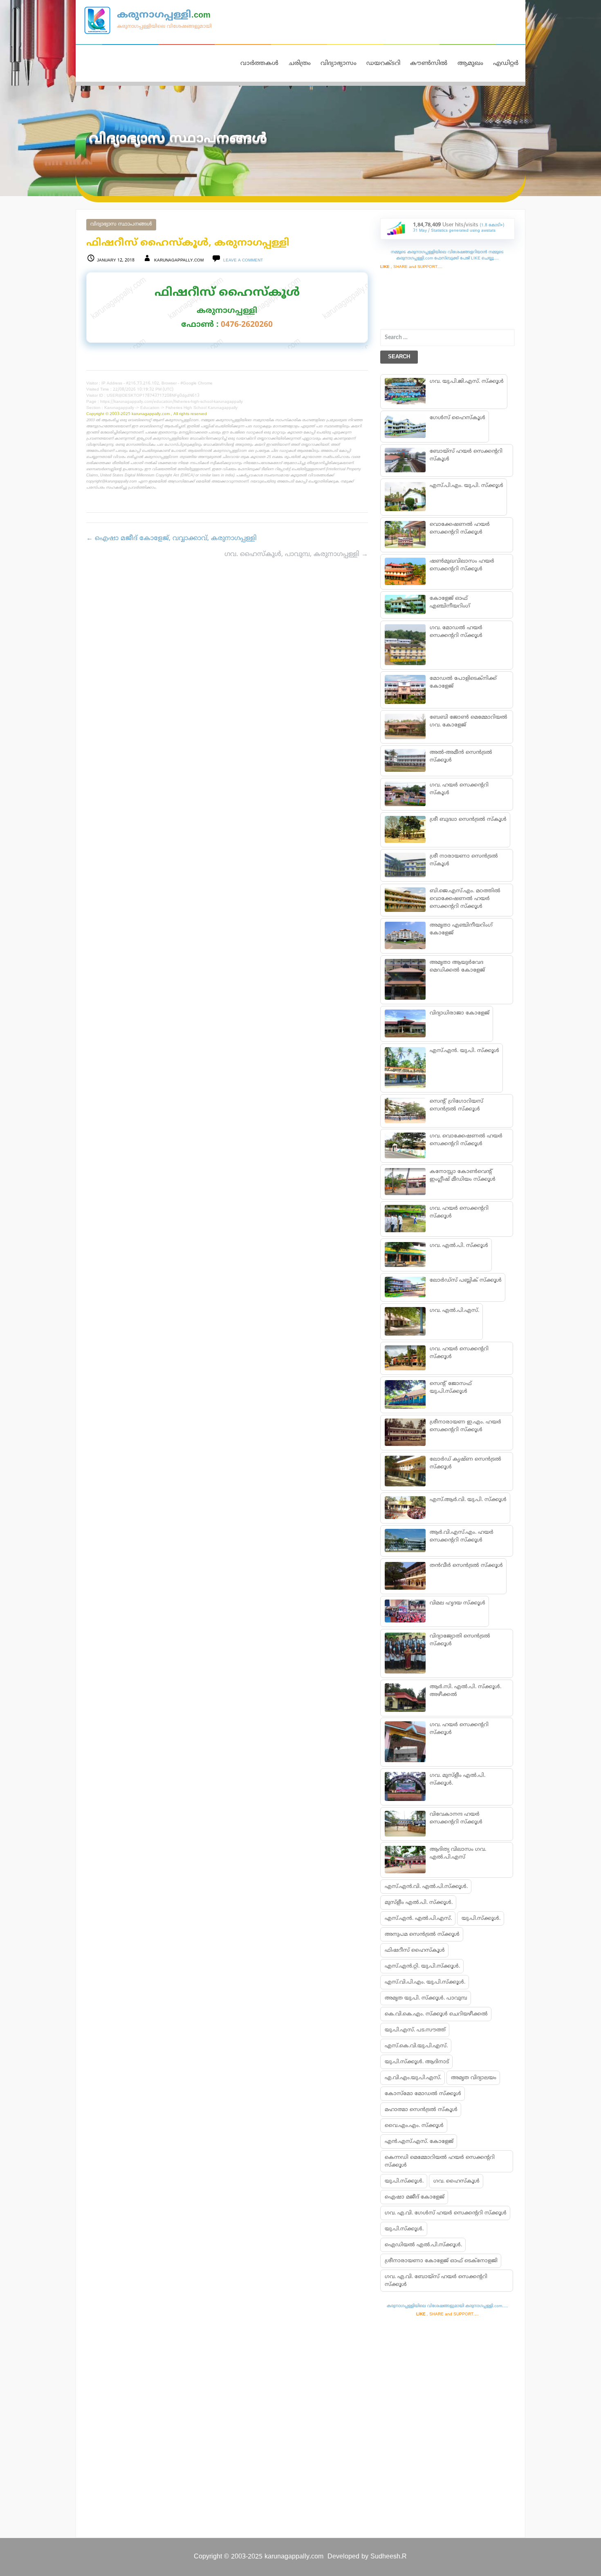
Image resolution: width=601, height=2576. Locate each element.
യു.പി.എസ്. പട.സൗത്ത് (415, 2030)
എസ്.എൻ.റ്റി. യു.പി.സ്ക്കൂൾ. (422, 1966)
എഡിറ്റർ (506, 64)
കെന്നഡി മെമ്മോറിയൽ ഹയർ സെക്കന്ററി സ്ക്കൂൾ (440, 2162)
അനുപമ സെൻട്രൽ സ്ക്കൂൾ (422, 1935)
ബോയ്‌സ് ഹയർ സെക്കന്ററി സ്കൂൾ (466, 455)
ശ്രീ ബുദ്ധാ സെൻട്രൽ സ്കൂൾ (468, 820)
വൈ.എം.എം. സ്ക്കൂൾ (414, 2126)
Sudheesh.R (389, 2557)
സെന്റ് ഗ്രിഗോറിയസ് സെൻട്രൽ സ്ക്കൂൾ (456, 1105)
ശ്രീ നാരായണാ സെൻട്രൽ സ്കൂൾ (463, 860)
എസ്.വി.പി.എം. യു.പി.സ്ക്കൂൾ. (425, 1982)
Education (150, 408)
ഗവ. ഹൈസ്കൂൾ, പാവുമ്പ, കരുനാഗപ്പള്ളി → (296, 554)
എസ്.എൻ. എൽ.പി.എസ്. (418, 1919)
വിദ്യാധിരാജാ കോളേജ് (459, 1013)
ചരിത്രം (300, 64)
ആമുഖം (470, 64)
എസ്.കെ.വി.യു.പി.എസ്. (416, 2046)
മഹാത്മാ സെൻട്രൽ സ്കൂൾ (421, 2110)
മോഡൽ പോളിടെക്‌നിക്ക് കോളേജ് (463, 683)
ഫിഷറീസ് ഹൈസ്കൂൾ (415, 1950)
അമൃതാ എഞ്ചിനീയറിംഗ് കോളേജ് (461, 929)
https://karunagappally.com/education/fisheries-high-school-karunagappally (172, 402)
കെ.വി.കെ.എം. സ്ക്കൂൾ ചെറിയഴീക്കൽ (436, 2014)
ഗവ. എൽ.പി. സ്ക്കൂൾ (459, 1246)
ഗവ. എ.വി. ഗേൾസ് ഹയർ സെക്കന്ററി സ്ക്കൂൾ (446, 2213)
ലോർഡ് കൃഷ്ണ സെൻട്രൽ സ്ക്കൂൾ (465, 1463)
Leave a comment (243, 260)
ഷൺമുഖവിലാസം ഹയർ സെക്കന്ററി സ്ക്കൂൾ (462, 565)
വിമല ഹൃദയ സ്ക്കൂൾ (457, 1603)
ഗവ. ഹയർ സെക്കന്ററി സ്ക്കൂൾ (459, 1212)
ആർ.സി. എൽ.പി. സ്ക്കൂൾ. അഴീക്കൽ (465, 1691)
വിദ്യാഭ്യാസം (339, 64)
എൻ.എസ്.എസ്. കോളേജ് (419, 2142)
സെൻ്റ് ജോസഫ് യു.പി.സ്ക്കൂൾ (450, 1388)
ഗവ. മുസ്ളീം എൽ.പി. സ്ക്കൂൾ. (457, 1780)
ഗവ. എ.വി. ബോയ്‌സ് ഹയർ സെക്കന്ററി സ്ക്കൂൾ (436, 2281)
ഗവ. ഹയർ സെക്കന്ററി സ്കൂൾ (459, 789)
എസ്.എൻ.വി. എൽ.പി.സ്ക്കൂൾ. (426, 1887)
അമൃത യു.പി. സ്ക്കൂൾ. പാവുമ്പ (426, 1998)
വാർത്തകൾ (259, 64)
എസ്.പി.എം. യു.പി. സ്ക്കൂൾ (466, 486)
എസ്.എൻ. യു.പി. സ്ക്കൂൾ (464, 1051)
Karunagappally (119, 408)
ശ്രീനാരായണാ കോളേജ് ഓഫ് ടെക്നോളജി (441, 2261)
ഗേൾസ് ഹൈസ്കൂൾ (457, 418)
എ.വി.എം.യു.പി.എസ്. (413, 2078)
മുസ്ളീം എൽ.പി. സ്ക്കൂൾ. (419, 1903)
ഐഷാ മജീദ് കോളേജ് (415, 2197)
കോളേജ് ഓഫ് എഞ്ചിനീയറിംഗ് (450, 602)
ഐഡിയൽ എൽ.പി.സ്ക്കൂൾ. (423, 2245)
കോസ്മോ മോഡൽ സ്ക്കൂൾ (423, 2094)
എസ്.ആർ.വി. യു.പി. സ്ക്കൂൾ (468, 1500)
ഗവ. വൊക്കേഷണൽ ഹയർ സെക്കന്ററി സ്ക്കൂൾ (466, 1140)
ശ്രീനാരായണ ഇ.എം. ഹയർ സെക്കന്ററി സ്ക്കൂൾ (465, 1426)
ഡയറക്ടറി (383, 64)
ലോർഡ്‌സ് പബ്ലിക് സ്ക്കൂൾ (465, 1280)
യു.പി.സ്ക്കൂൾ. (481, 1919)
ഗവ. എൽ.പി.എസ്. (454, 1311)
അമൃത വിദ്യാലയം (474, 2078)
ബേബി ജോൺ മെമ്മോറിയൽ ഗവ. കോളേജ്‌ (468, 721)
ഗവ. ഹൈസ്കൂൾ (456, 2181)
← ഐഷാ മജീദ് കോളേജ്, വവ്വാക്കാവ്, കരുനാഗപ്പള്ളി (172, 538)
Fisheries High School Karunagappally (202, 408)
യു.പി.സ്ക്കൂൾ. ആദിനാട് (417, 2062)
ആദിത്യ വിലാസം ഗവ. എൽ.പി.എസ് (457, 1853)
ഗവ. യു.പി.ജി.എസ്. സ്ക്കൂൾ (466, 382)
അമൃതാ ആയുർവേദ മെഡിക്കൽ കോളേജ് (457, 966)
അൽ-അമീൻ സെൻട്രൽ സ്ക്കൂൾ (461, 756)
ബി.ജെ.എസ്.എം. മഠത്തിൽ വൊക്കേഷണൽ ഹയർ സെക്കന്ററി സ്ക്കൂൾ (465, 899)
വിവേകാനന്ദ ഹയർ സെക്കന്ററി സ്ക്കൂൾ (456, 1818)
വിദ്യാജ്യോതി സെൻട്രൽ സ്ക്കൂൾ (460, 1640)
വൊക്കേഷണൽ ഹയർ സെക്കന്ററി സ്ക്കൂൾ (459, 528)
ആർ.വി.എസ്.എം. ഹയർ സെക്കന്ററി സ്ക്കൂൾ (461, 1536)
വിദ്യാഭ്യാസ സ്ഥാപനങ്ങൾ (121, 225)
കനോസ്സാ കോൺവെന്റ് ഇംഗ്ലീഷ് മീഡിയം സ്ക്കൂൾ (462, 1176)
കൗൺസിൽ (429, 64)
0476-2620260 (247, 325)
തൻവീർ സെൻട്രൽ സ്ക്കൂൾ (466, 1566)
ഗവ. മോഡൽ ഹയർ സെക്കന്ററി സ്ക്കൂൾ (456, 632)
